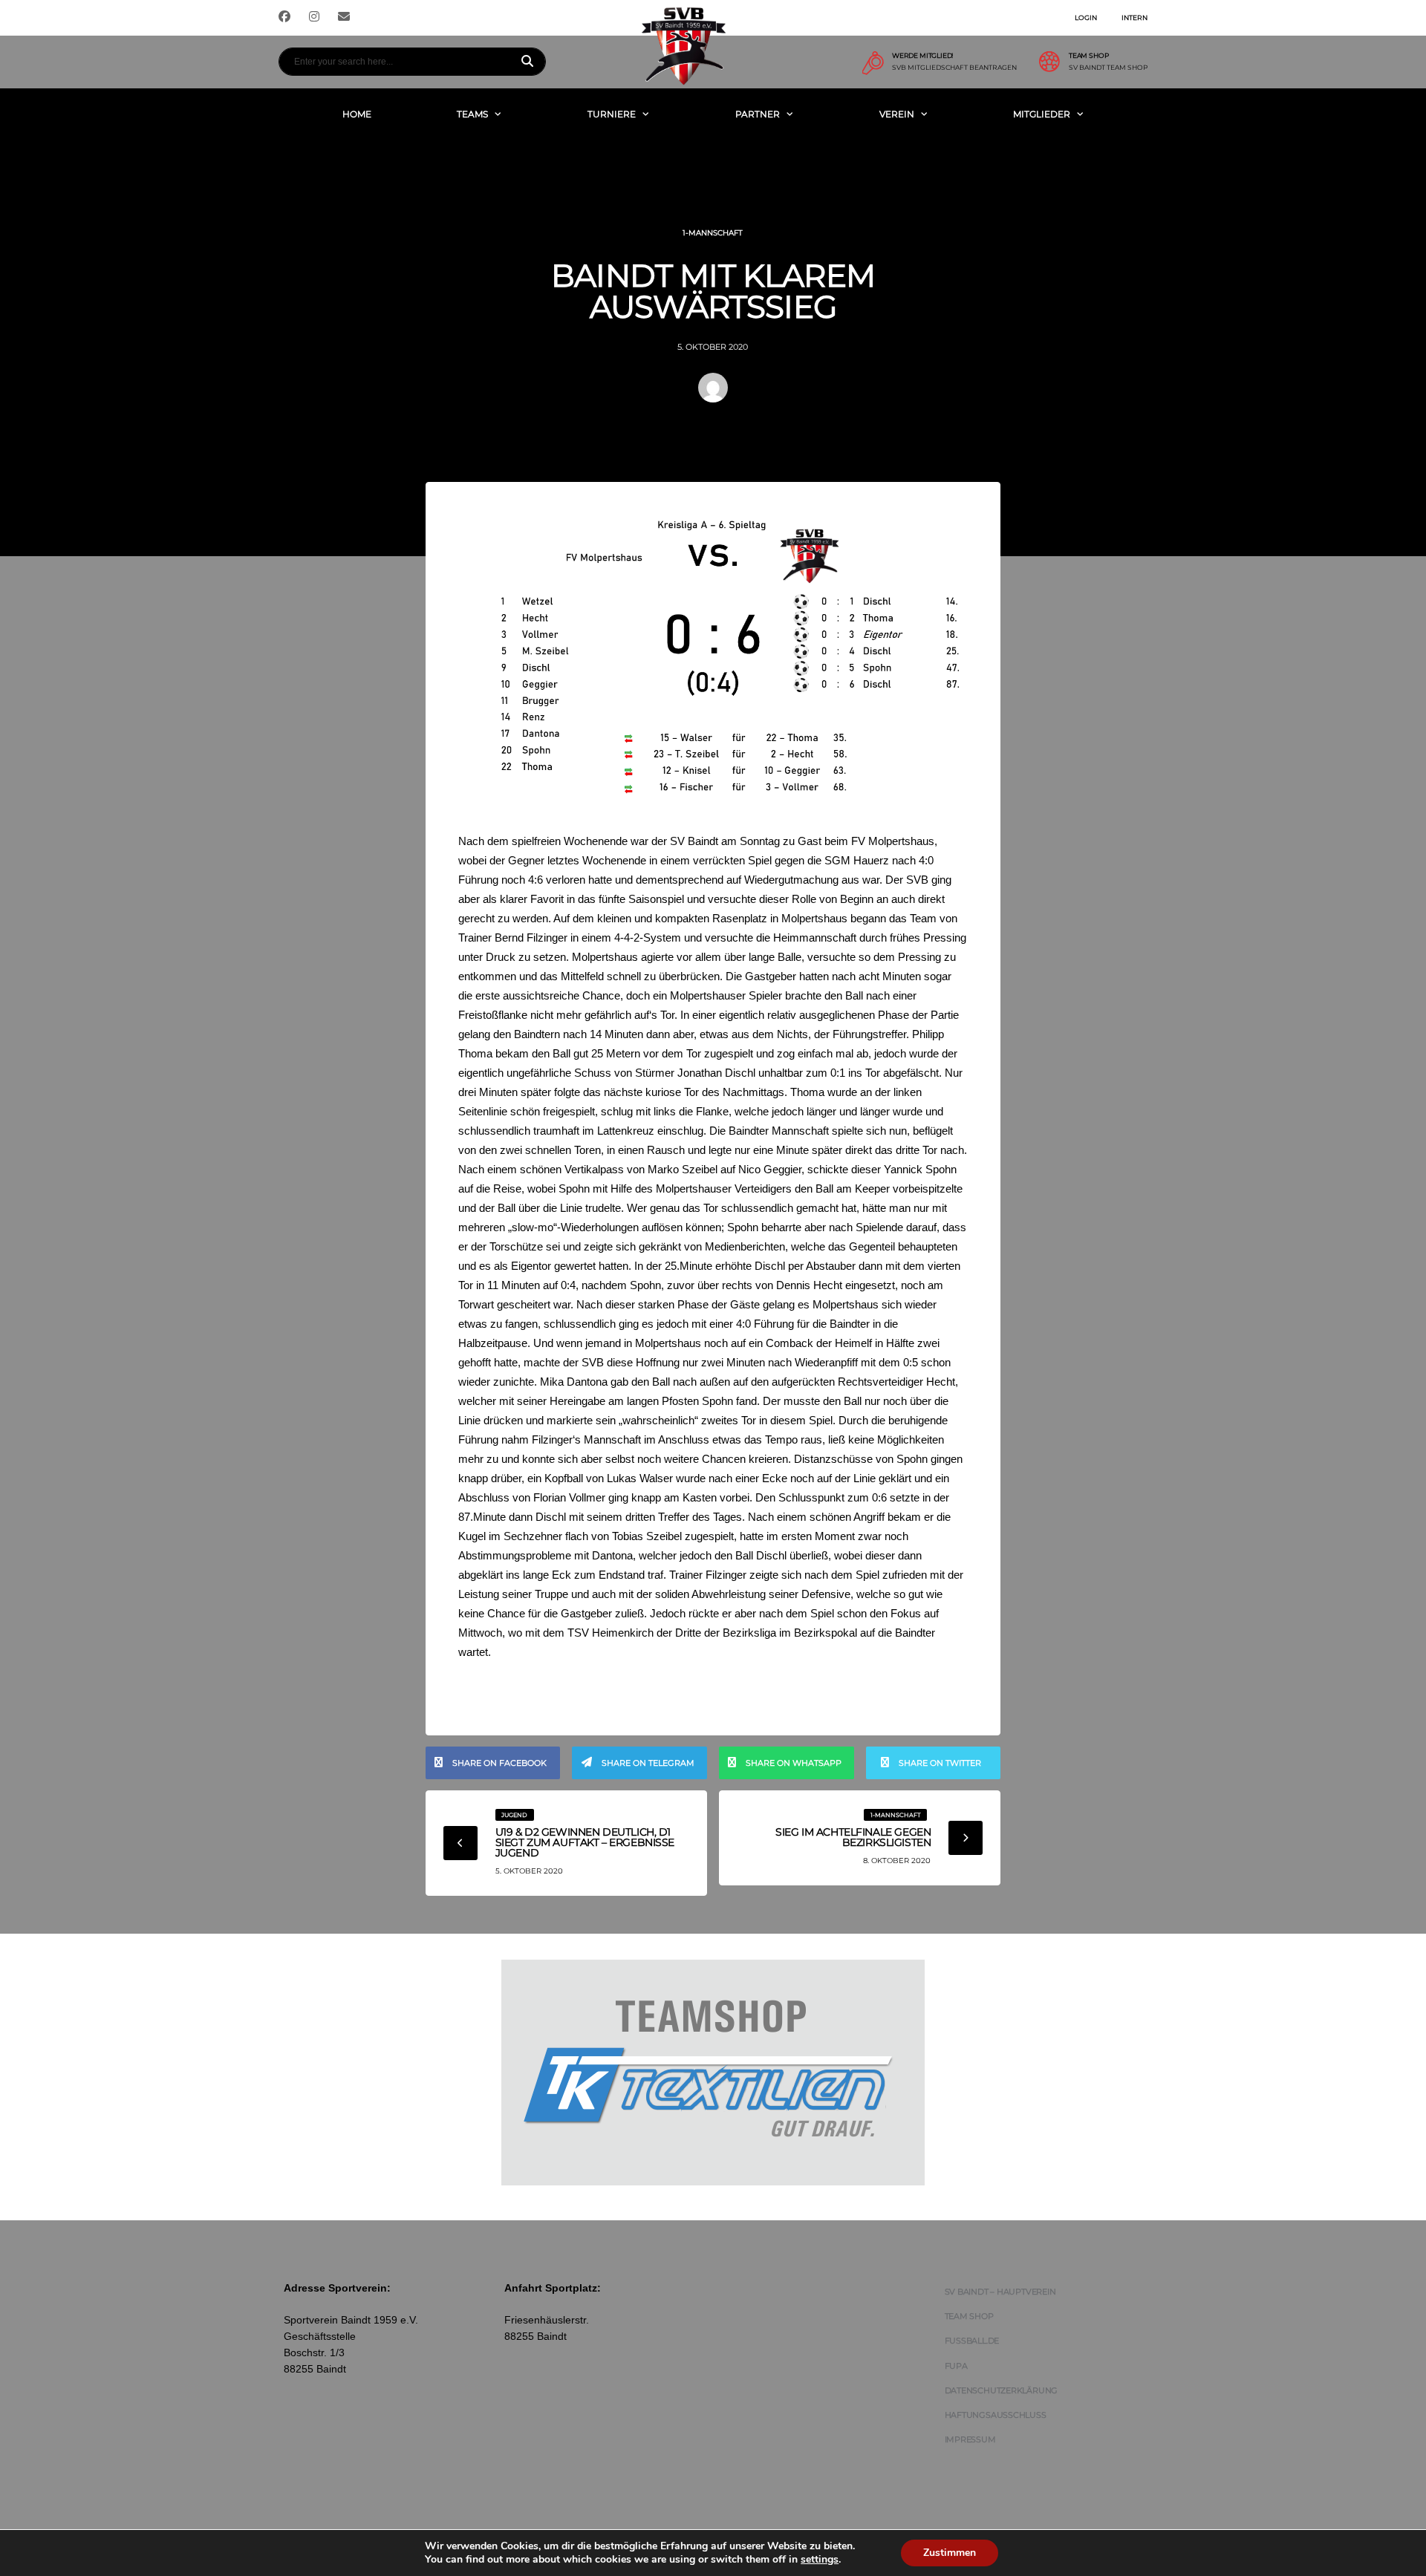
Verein (897, 114)
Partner (758, 114)
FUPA (956, 2366)
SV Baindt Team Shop (1108, 68)
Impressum (970, 2439)
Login (1086, 17)
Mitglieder (1042, 114)
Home (357, 114)
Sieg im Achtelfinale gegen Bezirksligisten (853, 1837)
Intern (1134, 17)
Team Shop (969, 2316)
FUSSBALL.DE (972, 2341)
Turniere (612, 114)
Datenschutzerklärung (1002, 2390)
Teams (472, 114)
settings (820, 2560)
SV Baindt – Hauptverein (1000, 2292)
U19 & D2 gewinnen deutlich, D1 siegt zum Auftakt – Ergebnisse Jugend (585, 1842)
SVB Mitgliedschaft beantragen (954, 68)
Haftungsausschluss (996, 2415)
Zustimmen (950, 2553)
